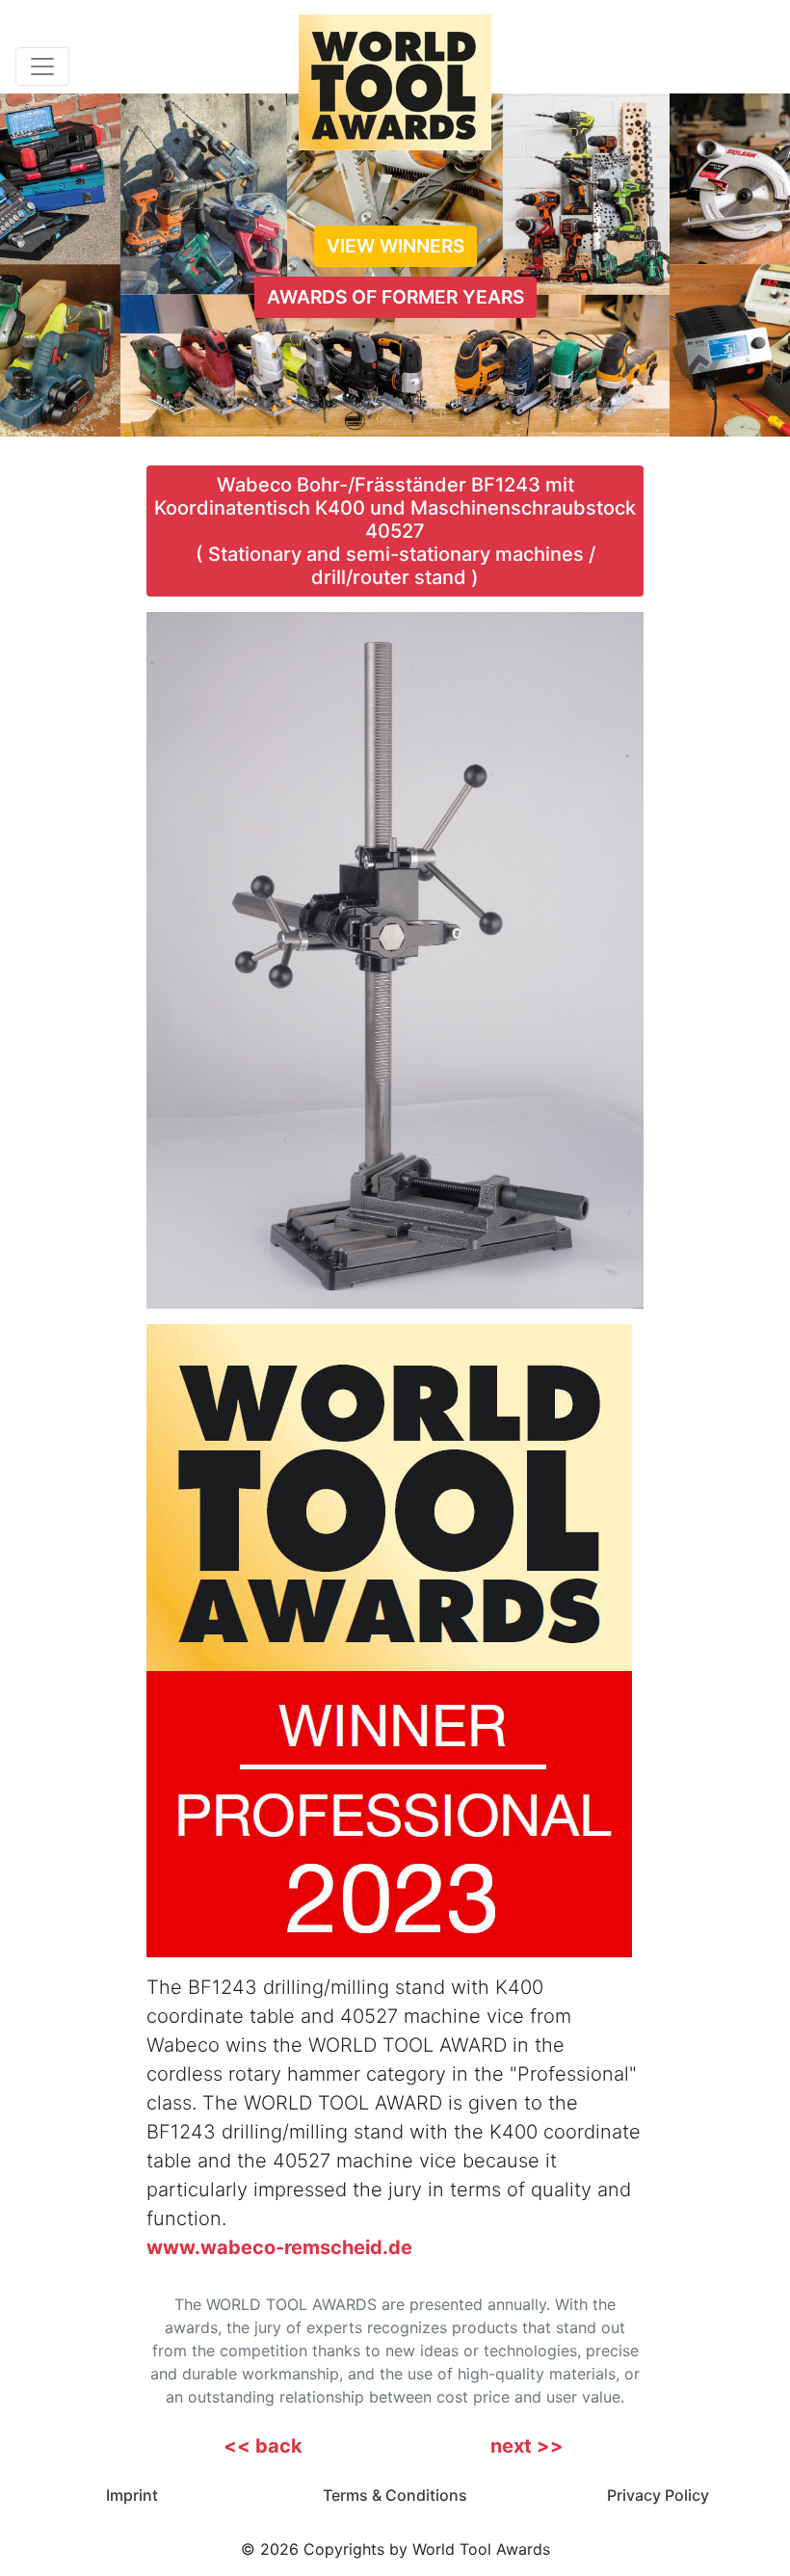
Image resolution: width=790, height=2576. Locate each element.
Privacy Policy (658, 2495)
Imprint (132, 2495)
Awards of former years (395, 297)
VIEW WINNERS (395, 246)
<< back (263, 2446)
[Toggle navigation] (42, 66)
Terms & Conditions (395, 2495)
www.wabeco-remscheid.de (279, 2247)
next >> (527, 2446)
